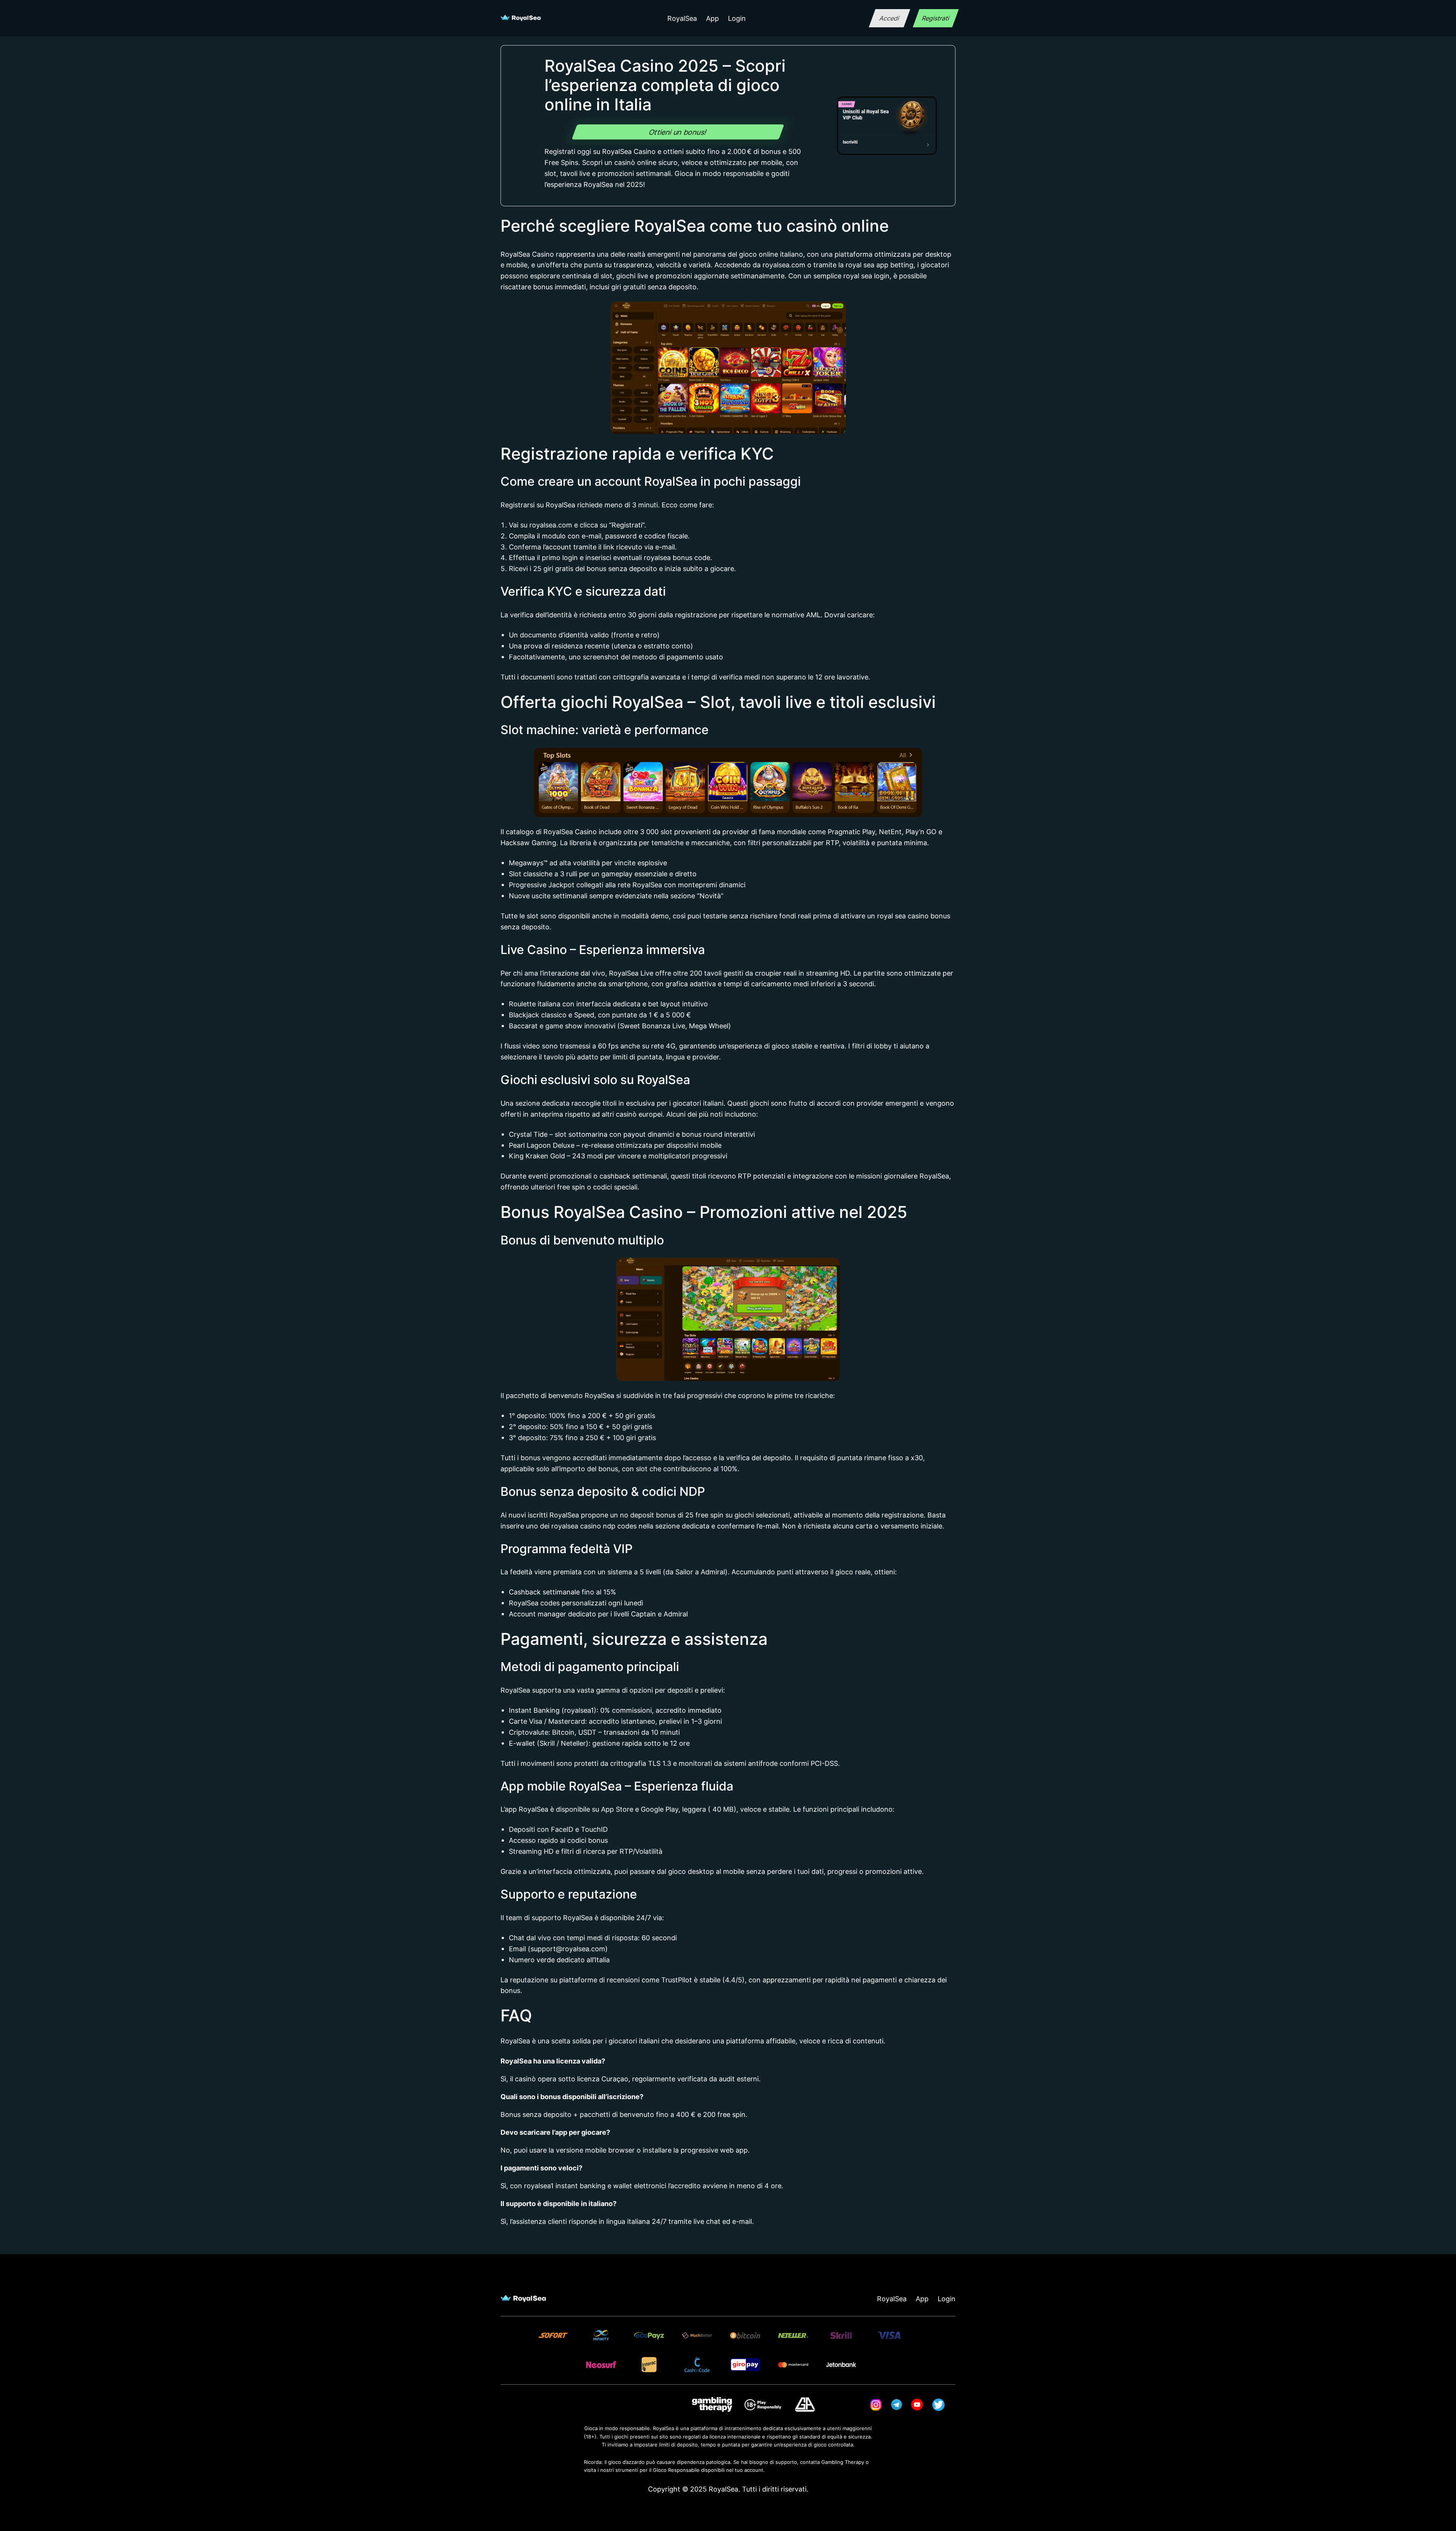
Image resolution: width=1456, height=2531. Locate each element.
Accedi (889, 18)
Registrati (936, 18)
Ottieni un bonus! (678, 132)
